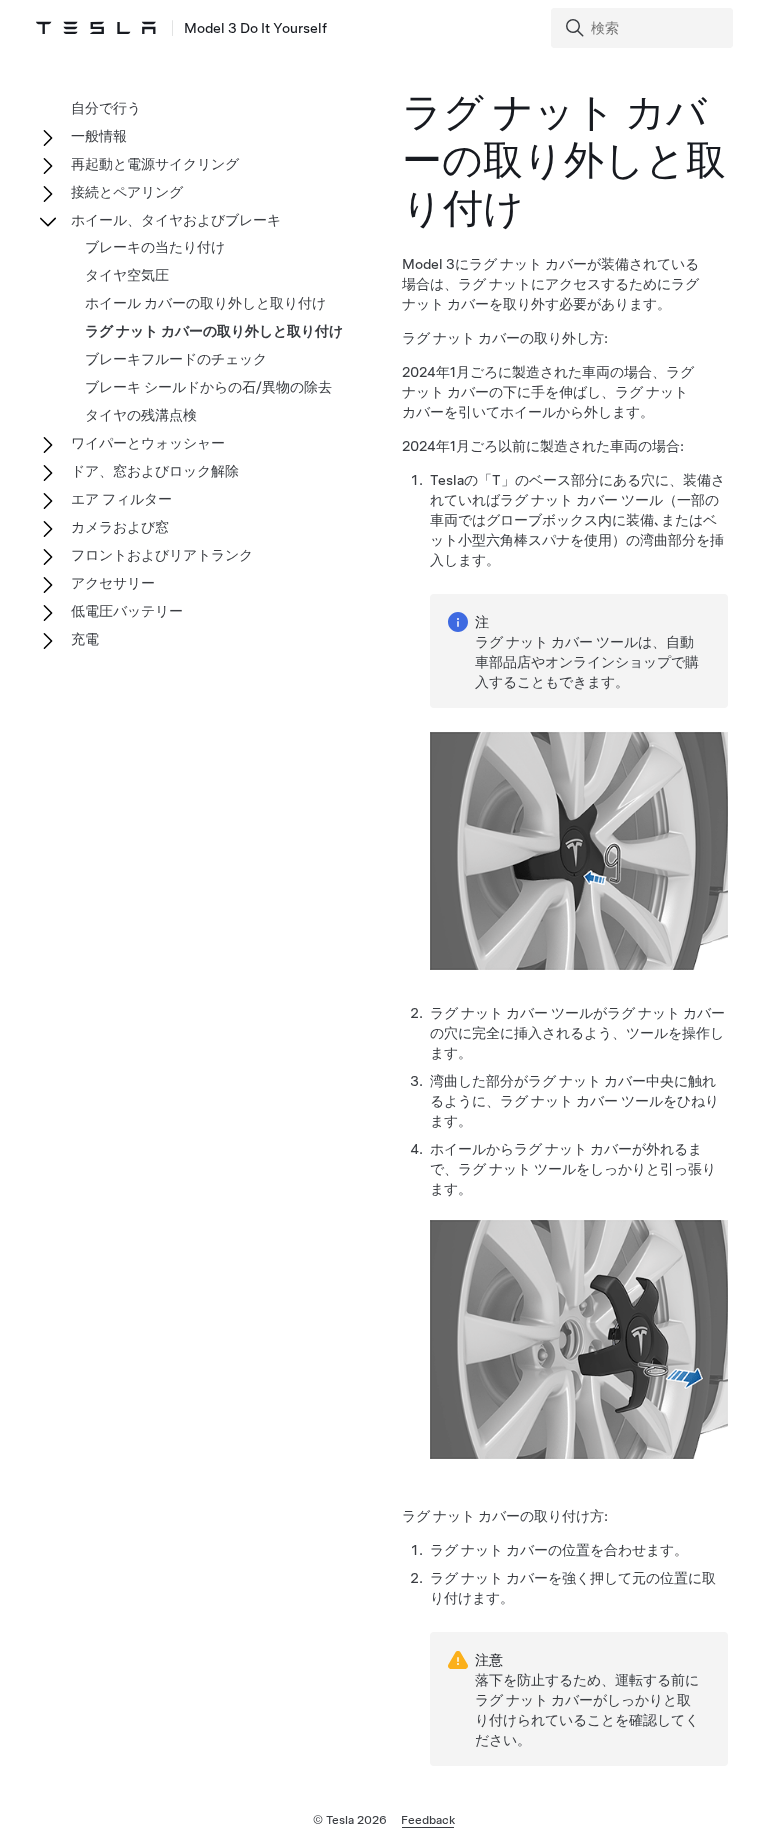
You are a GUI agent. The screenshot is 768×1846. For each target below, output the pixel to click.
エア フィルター (121, 499)
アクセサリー (113, 583)
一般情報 (99, 136)
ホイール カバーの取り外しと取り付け (205, 303)
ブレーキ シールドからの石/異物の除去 (208, 387)
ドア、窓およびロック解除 (155, 471)
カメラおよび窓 (120, 527)
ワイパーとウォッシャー (148, 443)
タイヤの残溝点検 (141, 415)
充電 (85, 639)
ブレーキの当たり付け (155, 247)
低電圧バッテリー (127, 611)
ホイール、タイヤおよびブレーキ (176, 220)
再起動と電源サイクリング (155, 164)
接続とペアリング (127, 192)
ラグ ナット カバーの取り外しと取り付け (214, 331)
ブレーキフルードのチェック (176, 359)
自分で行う (106, 108)
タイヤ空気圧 (127, 275)
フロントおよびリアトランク (162, 555)
